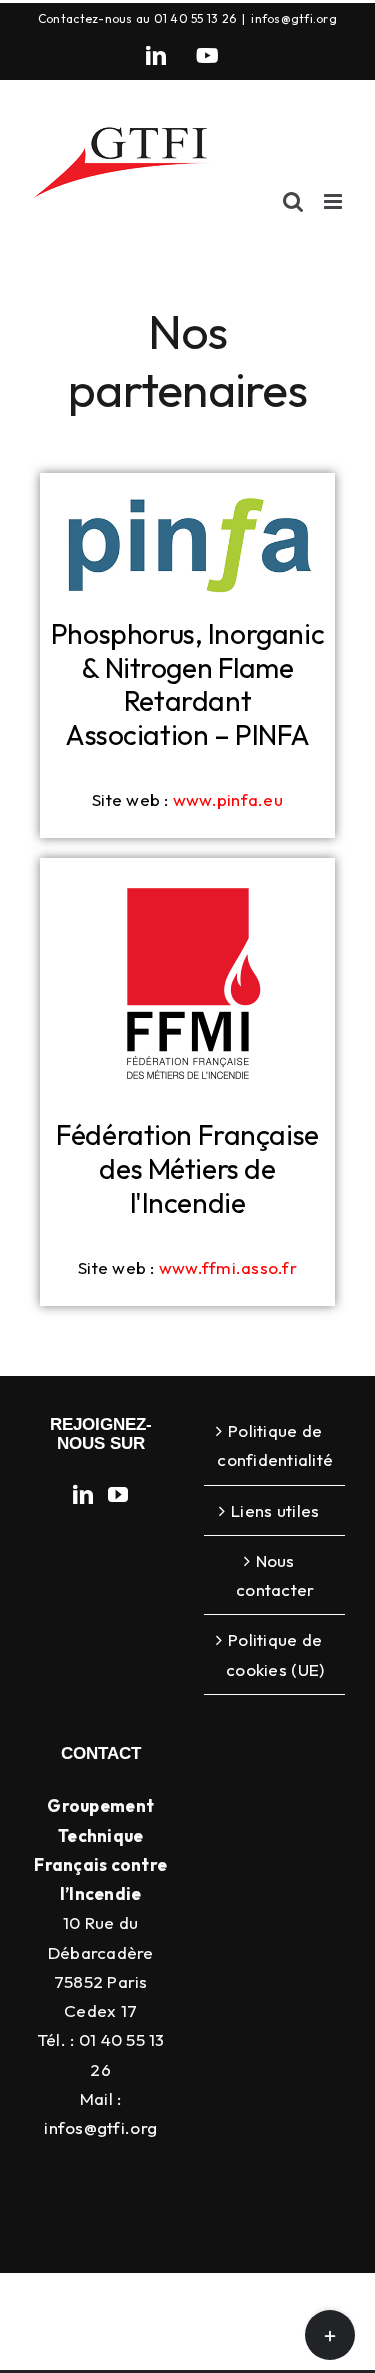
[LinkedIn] (156, 56)
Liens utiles (275, 1510)
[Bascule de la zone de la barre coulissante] (330, 2335)
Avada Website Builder (274, 2304)
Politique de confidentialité (275, 1445)
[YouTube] (207, 56)
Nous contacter (275, 1575)
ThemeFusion (96, 2327)
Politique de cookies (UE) (275, 1654)
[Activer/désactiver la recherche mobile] (293, 201)
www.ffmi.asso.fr (228, 1267)
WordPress (200, 2349)
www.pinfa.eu (228, 799)
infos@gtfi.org (294, 18)
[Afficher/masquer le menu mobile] (334, 201)
